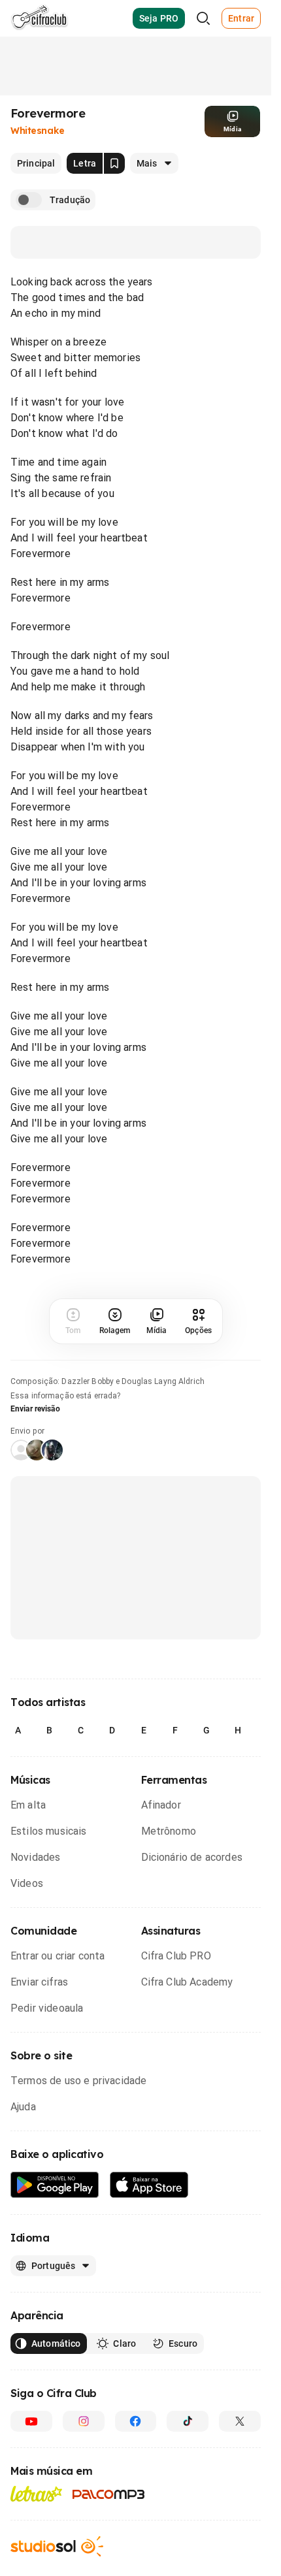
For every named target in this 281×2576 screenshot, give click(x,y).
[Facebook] (136, 2421)
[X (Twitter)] (240, 2421)
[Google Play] (55, 2185)
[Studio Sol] (57, 2546)
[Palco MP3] (109, 2494)
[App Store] (149, 2185)
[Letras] (36, 2494)
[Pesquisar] (203, 18)
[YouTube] (31, 2421)
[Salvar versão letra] (114, 163)
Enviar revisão (35, 1409)
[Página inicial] (40, 18)
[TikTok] (188, 2421)
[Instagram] (84, 2421)
